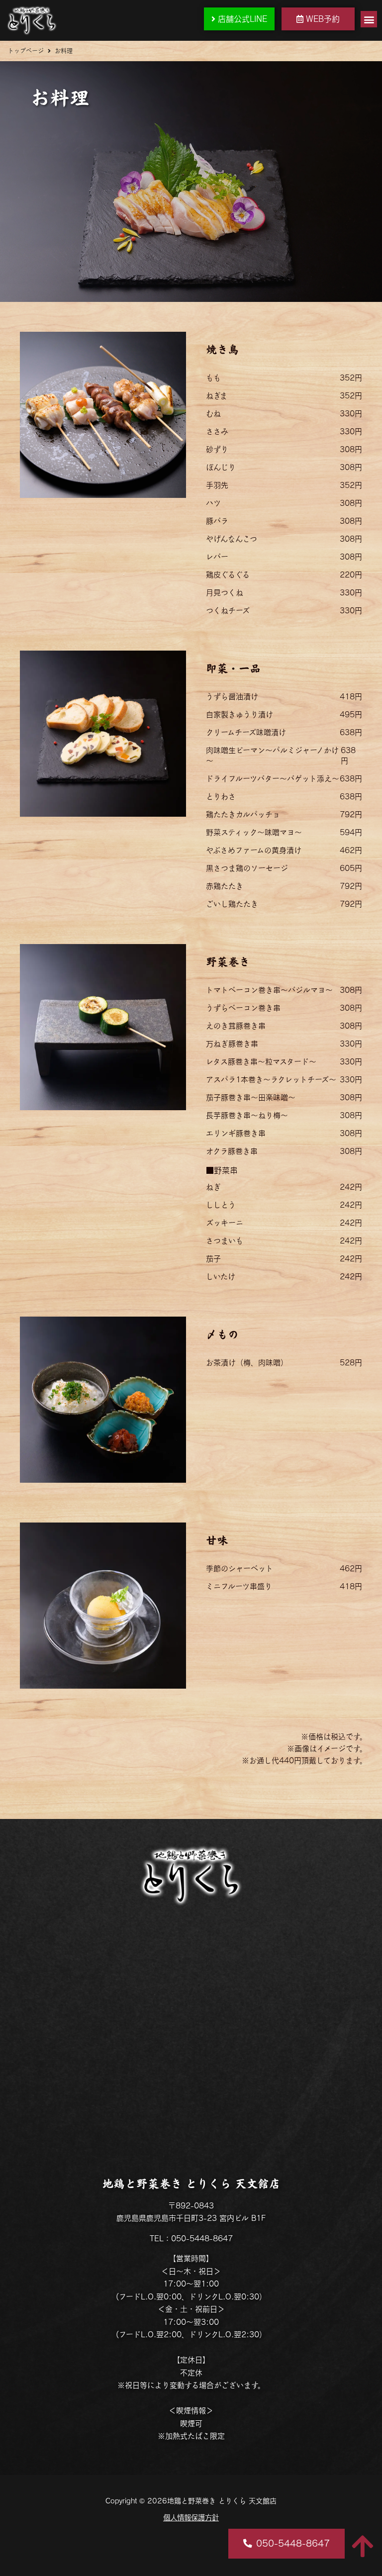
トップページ (26, 51)
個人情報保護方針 (191, 2518)
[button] (369, 19)
